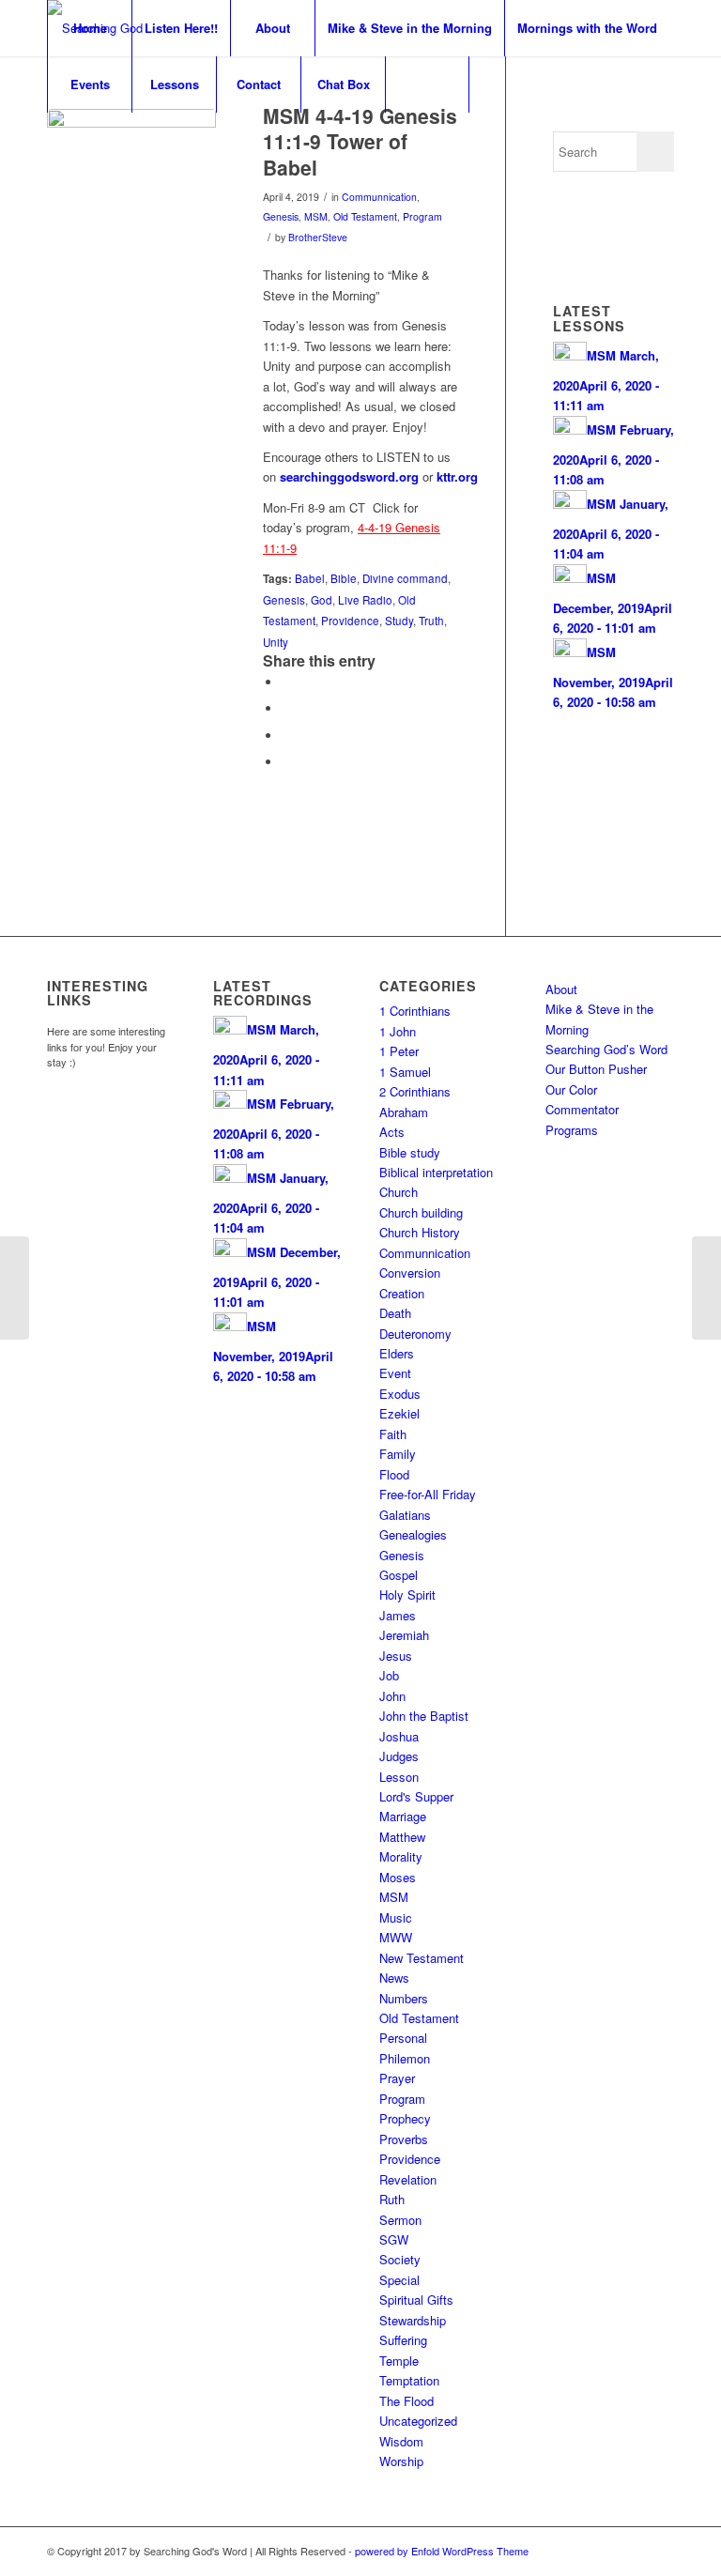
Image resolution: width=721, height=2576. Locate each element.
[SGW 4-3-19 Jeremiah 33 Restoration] (15, 1288)
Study (399, 621)
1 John (398, 1031)
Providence (350, 621)
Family (398, 1454)
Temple (399, 2361)
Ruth (392, 2199)
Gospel (399, 1575)
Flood (394, 1474)
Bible (344, 578)
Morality (401, 1856)
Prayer (397, 2078)
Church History (420, 1232)
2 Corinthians (415, 1091)
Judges (399, 1756)
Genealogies (413, 1534)
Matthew (402, 1837)
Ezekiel (399, 1413)
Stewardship (413, 2320)
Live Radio (365, 600)
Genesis (281, 216)
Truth (431, 621)
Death (395, 1313)
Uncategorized (418, 2421)
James (398, 1615)
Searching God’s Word (606, 1049)
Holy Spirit (407, 1595)
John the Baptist (424, 1716)
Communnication (379, 197)
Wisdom (401, 2441)
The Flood (407, 2401)
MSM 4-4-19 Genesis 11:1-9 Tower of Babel (360, 141)
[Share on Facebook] (286, 682)
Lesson (399, 1777)
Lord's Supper (416, 1796)
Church (399, 1192)
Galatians (405, 1515)
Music (396, 1917)
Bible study (410, 1152)
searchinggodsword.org (349, 476)
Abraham (404, 1112)
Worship (401, 2461)
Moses (398, 1877)
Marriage (403, 1816)
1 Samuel (405, 1072)
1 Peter (399, 1051)
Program (422, 216)
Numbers (404, 1998)
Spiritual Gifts (416, 2300)
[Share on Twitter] (286, 708)
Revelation (408, 2179)
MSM (316, 216)
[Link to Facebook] (632, 2551)
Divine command (405, 578)
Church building (421, 1212)
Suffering (403, 2340)
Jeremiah (404, 1635)
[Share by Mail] (286, 762)
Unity (276, 642)
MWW (396, 1937)
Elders (397, 1353)
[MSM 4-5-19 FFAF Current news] (706, 1288)
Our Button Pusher (596, 1069)
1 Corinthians (415, 1011)
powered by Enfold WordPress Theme (442, 2551)
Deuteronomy (415, 1334)
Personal (403, 2038)
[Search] (427, 84)
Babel (310, 578)
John (392, 1696)
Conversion (410, 1273)
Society (400, 2259)
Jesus (396, 1656)
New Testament (422, 1958)
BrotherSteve (318, 237)
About (561, 989)
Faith (393, 1434)
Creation (402, 1293)
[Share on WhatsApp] (286, 736)
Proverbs (404, 2139)
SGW (394, 2239)
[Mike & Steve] (131, 193)
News (394, 1978)
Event (395, 1373)
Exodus (400, 1394)
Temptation (409, 2380)
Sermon (400, 2220)
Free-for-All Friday (428, 1494)
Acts (392, 1132)
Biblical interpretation (436, 1172)
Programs (572, 1130)
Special (399, 2280)
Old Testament (365, 216)
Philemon (405, 2058)
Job (389, 1675)
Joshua (399, 1736)
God (322, 600)
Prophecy (405, 2118)
